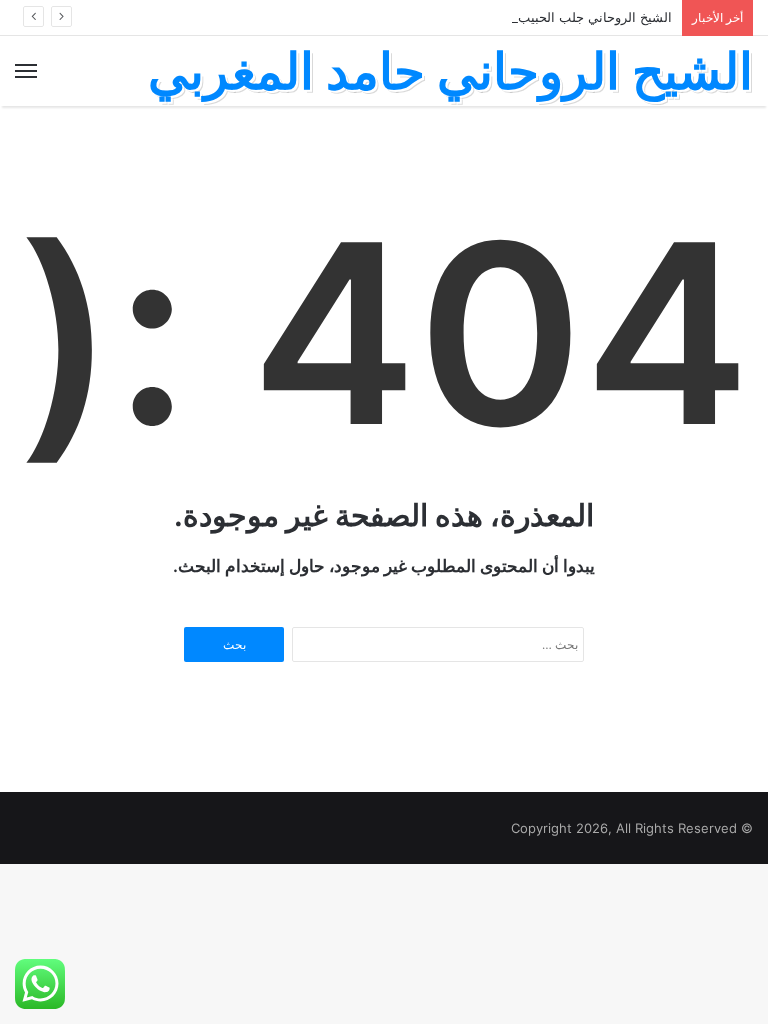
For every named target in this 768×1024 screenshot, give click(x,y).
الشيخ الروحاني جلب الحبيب (595, 17)
